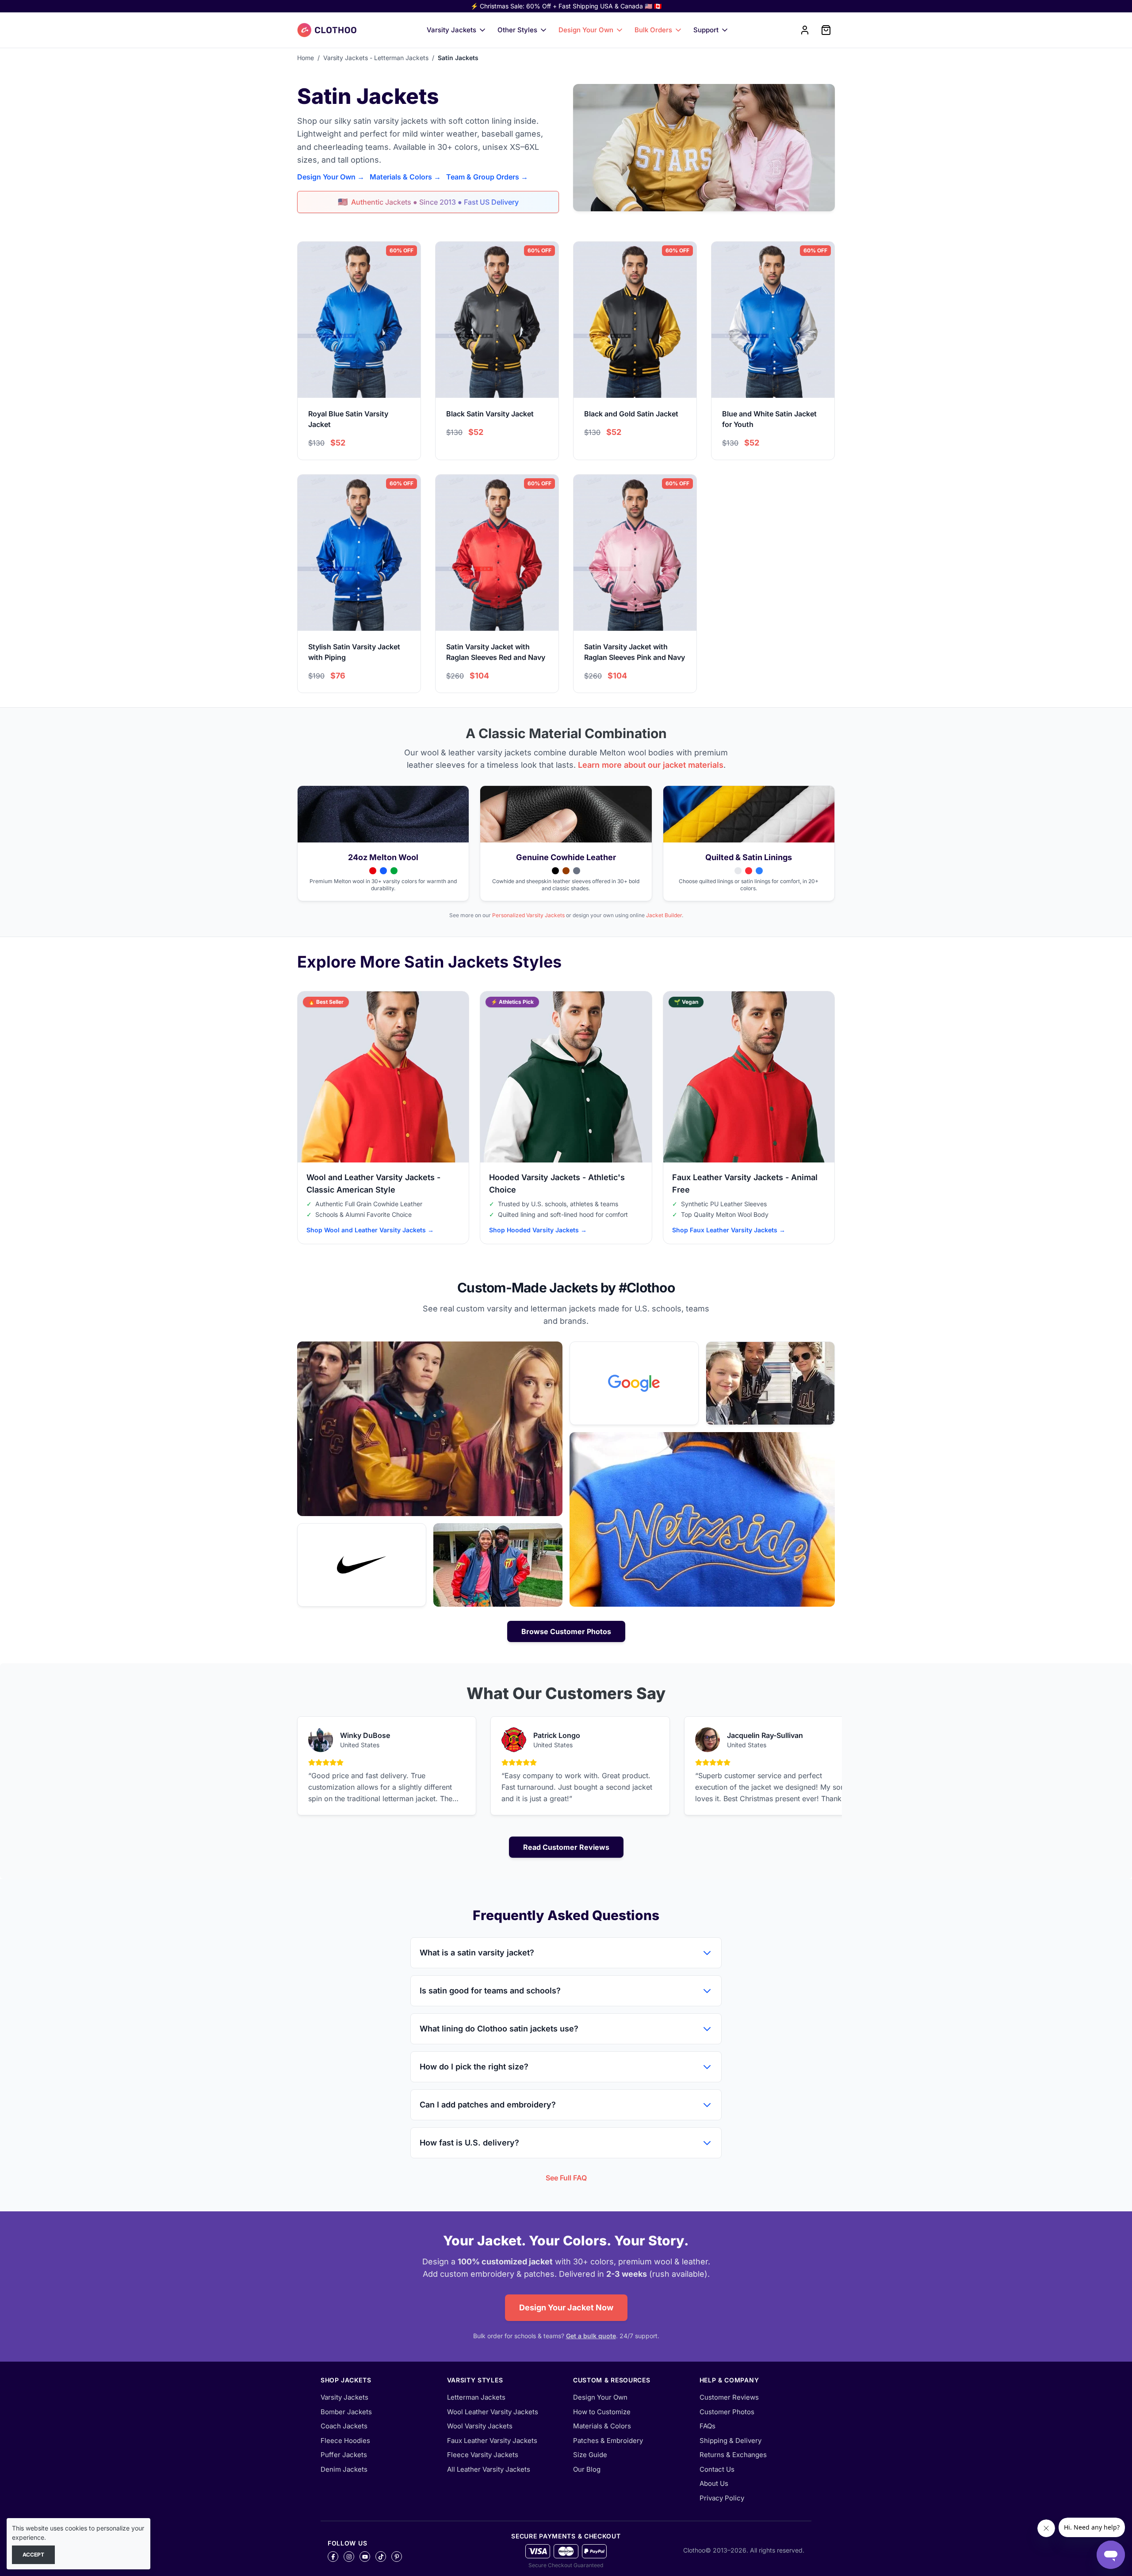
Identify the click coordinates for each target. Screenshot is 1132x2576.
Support (706, 30)
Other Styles (517, 30)
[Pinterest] (397, 2557)
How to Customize (602, 2412)
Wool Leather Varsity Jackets (493, 2412)
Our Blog (587, 2469)
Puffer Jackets (344, 2455)
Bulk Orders (653, 30)
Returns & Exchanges (733, 2455)
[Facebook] (333, 2557)
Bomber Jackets (346, 2412)
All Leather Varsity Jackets (489, 2469)
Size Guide (590, 2455)
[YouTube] (365, 2557)
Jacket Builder (664, 915)
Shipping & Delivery (730, 2441)
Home (306, 58)
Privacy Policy (722, 2498)
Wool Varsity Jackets (480, 2426)
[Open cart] (826, 30)
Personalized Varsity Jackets (528, 915)
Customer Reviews (729, 2397)
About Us (714, 2483)
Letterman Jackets (476, 2397)
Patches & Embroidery (608, 2441)
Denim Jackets (344, 2469)
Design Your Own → (331, 177)
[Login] (805, 30)
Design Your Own (586, 30)
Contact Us (717, 2469)
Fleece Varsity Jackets (483, 2455)
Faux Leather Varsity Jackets (492, 2441)
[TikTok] (381, 2557)
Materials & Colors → (405, 177)
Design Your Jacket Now (566, 2307)
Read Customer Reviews (566, 1847)
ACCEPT (33, 2555)
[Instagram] (349, 2557)
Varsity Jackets (451, 30)
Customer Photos (727, 2412)
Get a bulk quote (591, 2336)
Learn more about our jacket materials (651, 765)
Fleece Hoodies (345, 2441)
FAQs (707, 2426)
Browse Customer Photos (566, 1631)
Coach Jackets (344, 2426)
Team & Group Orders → (487, 177)
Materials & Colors (602, 2426)
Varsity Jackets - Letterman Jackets (376, 58)
